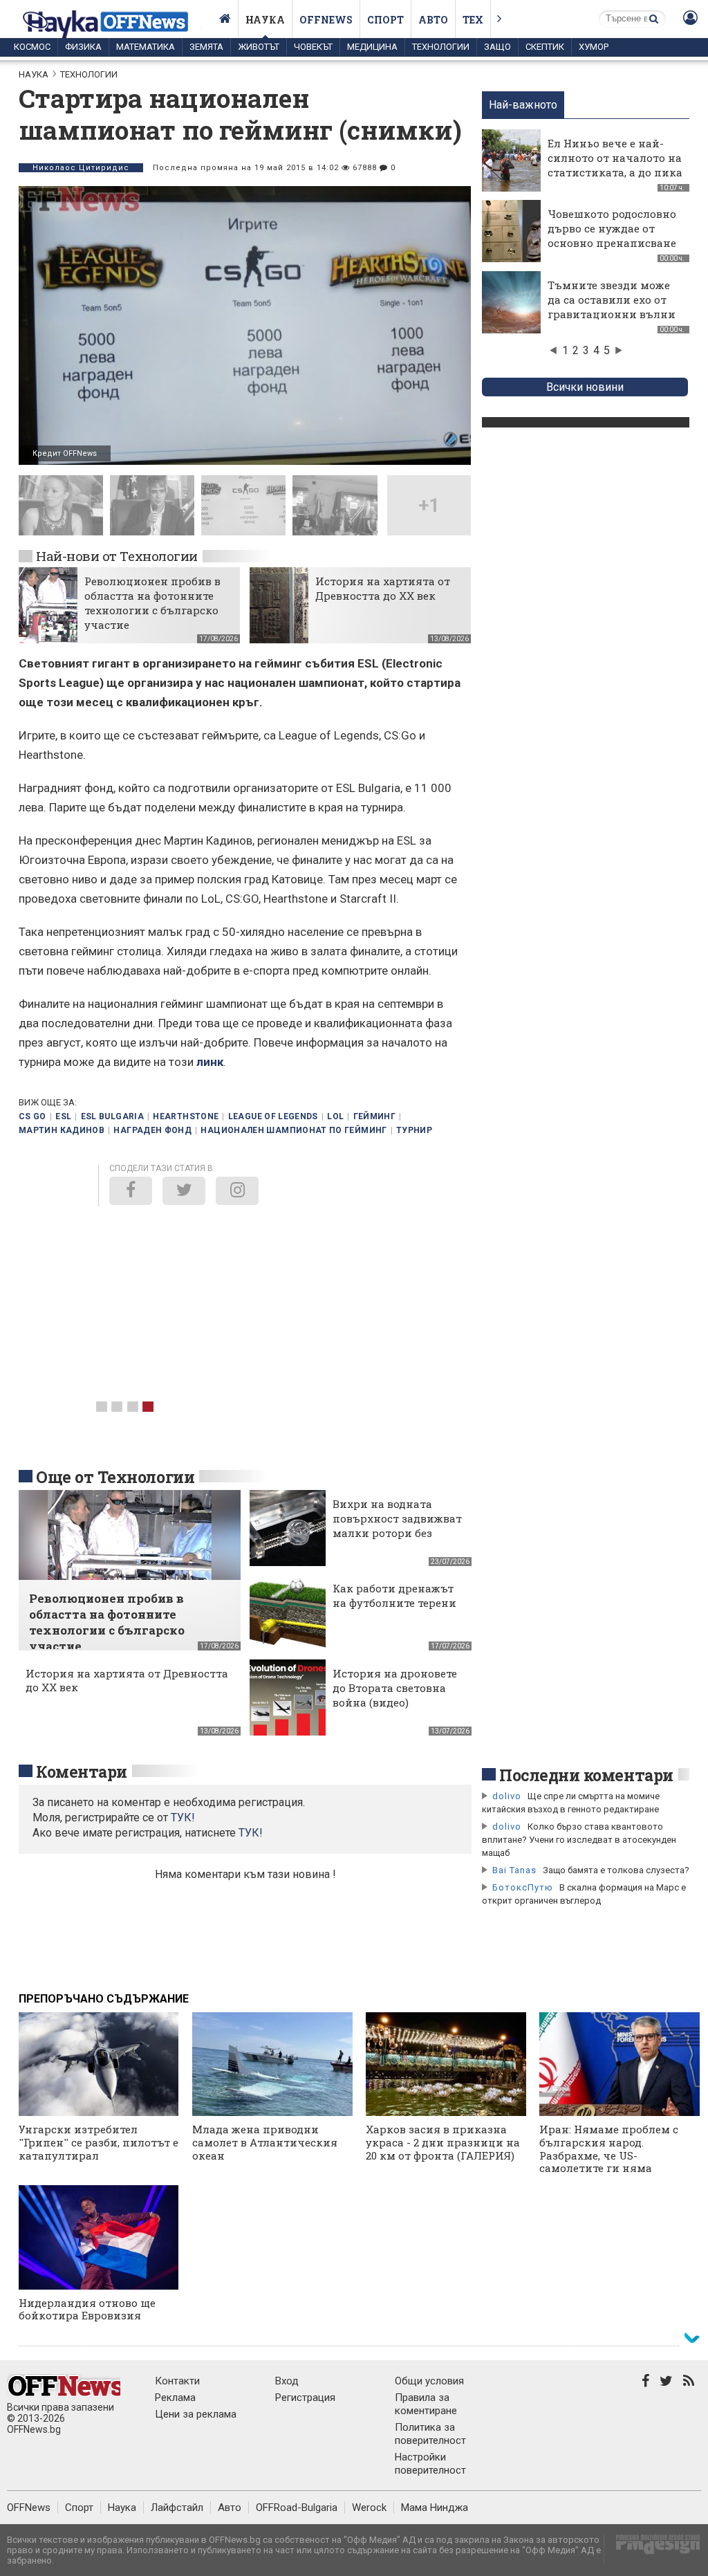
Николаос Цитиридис (81, 168)
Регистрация (305, 2398)
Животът (259, 47)
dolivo (507, 1796)
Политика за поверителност (430, 2434)
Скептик (545, 47)
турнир (414, 1130)
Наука (265, 20)
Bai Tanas (514, 1870)
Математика (146, 47)
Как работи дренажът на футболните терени (394, 1595)
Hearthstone (186, 1116)
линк (210, 1062)
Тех (473, 20)
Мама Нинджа (435, 2508)
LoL (335, 1116)
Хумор (594, 47)
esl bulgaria (112, 1116)
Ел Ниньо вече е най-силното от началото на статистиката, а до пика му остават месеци (615, 165)
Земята (206, 47)
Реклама (175, 2398)
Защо (497, 47)
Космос (32, 47)
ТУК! (251, 1833)
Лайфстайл (177, 2508)
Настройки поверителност (430, 2464)
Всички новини (585, 387)
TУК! (183, 1818)
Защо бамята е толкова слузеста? (616, 1870)
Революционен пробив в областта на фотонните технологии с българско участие (152, 603)
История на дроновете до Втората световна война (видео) (395, 1688)
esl (63, 1116)
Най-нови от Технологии (117, 556)
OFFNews (29, 2508)
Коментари (82, 1772)
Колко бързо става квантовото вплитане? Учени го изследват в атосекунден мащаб (579, 1840)
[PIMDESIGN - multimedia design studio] (652, 2549)
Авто (433, 20)
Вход (287, 2381)
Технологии (441, 47)
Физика (83, 47)
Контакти (177, 2381)
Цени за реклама (196, 2414)
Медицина (372, 47)
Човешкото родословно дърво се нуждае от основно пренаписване (612, 228)
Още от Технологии (115, 1477)
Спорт (385, 20)
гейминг (375, 1116)
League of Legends (273, 1116)
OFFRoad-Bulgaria (297, 2508)
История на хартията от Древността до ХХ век (383, 588)
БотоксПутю (523, 1887)
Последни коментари (586, 1775)
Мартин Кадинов (62, 1130)
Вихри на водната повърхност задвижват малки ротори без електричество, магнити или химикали (397, 1540)
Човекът (313, 47)
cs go (32, 1116)
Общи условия (429, 2381)
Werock (369, 2508)
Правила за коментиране (426, 2404)
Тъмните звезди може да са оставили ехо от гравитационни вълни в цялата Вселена (612, 307)
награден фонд (152, 1130)
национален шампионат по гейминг (294, 1130)
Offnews (326, 20)
